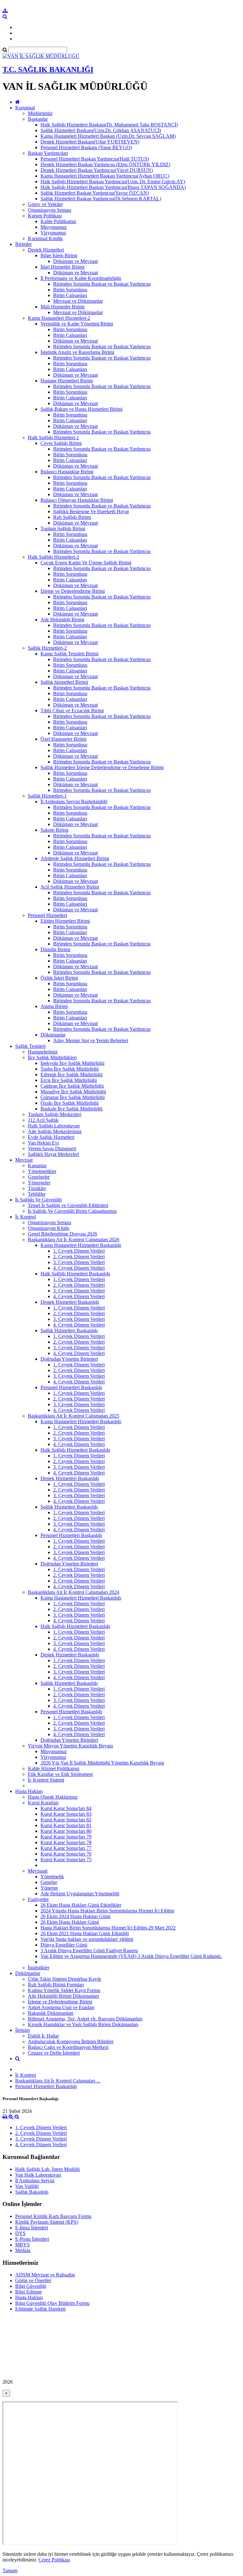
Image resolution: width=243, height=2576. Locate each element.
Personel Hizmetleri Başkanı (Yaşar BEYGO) (86, 147)
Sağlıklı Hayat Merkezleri (53, 1154)
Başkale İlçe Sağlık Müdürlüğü (72, 1109)
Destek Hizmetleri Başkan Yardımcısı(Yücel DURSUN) (97, 170)
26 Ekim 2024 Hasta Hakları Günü (75, 1916)
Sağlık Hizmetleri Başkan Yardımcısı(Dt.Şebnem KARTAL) (101, 199)
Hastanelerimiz (43, 1052)
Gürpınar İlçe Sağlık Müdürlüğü (73, 1097)
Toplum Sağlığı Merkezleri (55, 1114)
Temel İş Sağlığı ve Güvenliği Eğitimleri (68, 1205)
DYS (20, 2233)
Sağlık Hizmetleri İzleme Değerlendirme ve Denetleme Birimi (102, 767)
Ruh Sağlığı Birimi (72, 517)
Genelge (49, 1882)
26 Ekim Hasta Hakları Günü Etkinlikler (81, 1905)
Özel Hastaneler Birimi (63, 739)
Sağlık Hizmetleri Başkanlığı (69, 1331)
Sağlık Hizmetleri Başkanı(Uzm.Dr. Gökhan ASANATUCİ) (101, 130)
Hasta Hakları (29, 1791)
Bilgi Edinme (28, 2292)
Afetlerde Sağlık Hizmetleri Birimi (75, 858)
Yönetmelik (52, 1877)
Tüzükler (37, 1188)
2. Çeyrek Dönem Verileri (79, 1257)
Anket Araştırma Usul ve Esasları (61, 2007)
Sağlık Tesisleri (30, 1046)
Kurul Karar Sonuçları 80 (66, 1831)
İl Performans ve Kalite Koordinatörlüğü (81, 278)
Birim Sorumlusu (70, 290)
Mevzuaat (38, 1871)
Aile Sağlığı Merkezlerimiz (55, 1131)
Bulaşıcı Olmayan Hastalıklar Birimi (77, 500)
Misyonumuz (54, 227)
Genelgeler (39, 1177)
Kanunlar (37, 1166)
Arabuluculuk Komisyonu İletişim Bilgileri (71, 2041)
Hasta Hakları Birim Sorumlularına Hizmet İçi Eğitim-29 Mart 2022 (108, 1928)
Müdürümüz (40, 113)
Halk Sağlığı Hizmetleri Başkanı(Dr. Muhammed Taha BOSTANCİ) (109, 125)
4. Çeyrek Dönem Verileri (79, 1268)
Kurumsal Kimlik (45, 238)
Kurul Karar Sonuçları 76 (66, 1854)
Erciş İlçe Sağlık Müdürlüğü (69, 1080)
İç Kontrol (25, 1217)
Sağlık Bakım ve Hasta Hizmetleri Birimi (81, 409)
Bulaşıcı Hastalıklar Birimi (67, 472)
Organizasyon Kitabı (49, 1228)
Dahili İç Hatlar (43, 2036)
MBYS (22, 2245)
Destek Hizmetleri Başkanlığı (70, 1302)
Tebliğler (37, 1194)
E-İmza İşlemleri (32, 2228)
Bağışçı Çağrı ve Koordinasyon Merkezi (68, 2047)
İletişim (22, 2030)
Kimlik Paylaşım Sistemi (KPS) (47, 2222)
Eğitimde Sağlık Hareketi (40, 2309)
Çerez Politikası (54, 2560)
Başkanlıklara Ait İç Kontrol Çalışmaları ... (58, 2081)
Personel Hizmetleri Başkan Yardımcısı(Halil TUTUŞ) (95, 159)
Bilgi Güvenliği (31, 2286)
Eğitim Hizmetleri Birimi (65, 921)
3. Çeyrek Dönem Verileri (79, 1262)
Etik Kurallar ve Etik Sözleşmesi (60, 1774)
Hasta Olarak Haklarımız (53, 1797)
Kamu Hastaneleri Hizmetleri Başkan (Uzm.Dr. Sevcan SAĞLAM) (108, 136)
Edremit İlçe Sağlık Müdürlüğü (72, 1075)
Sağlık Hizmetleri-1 (47, 796)
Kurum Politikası (45, 216)
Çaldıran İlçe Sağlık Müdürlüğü (72, 1086)
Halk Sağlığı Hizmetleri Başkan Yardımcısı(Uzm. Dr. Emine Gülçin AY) (113, 182)
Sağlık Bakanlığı (32, 2192)
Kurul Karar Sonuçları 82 (66, 1820)
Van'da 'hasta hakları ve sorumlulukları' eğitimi (87, 1939)
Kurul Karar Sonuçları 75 (66, 1859)
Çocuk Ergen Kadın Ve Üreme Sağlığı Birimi (86, 563)
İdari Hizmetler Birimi (62, 267)
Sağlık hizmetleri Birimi (64, 682)
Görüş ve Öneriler (33, 2280)
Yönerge (49, 1888)
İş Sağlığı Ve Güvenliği (38, 1200)
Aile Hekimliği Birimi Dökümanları (63, 1996)
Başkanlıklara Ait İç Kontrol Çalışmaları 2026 (74, 1239)
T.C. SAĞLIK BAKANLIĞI (48, 70)
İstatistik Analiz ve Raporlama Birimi (77, 352)
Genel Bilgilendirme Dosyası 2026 (62, 1234)
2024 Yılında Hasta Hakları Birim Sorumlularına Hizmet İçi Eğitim (107, 1911)
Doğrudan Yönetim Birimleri (69, 1359)
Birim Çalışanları (70, 295)
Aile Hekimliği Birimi (62, 620)
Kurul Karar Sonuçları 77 (66, 1848)
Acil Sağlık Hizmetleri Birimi (70, 887)
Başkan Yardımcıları (48, 153)
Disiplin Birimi (55, 949)
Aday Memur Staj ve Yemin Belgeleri (91, 1040)
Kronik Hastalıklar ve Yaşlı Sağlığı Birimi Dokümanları (83, 2024)
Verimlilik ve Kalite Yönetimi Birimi (77, 324)
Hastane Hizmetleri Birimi (67, 381)
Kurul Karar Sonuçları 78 (66, 1842)
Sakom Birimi (54, 830)
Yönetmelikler (42, 1171)
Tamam (10, 2570)
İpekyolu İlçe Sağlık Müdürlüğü (72, 1063)
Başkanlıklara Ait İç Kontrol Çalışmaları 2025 (74, 1416)
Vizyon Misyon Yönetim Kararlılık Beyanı (70, 1746)
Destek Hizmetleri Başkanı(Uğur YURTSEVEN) (90, 142)
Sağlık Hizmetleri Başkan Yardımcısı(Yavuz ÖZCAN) (95, 193)
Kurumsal (25, 108)
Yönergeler (39, 1183)
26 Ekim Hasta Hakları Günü (70, 1922)
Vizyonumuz (53, 233)
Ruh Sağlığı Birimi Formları (56, 1985)
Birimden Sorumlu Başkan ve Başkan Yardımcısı (102, 284)
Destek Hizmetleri (46, 250)
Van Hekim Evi (43, 1143)
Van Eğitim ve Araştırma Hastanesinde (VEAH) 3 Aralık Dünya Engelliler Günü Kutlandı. (131, 1956)
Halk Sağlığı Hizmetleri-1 (53, 437)
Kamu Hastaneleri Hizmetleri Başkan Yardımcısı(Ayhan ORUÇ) (105, 176)
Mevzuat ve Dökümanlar (78, 301)
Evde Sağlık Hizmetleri (51, 1137)
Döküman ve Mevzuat (75, 261)
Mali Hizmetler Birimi (62, 307)
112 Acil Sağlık (43, 1120)
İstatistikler (39, 1968)
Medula (23, 2250)
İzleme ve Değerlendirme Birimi (73, 591)
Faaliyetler (38, 1899)
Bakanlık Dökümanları (51, 2013)
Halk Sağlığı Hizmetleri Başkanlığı (75, 1274)
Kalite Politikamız (58, 221)
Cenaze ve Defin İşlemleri (54, 2053)
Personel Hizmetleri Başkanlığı (71, 1387)
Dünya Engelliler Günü (64, 1945)
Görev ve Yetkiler (45, 204)
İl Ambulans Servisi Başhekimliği (74, 802)
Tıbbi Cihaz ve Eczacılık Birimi (72, 711)
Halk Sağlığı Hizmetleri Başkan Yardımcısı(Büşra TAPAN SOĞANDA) (113, 187)
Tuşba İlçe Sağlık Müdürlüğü (70, 1069)
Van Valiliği (27, 2186)
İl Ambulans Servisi (35, 2181)
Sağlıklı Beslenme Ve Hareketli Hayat (91, 511)
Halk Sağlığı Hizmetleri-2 (53, 557)
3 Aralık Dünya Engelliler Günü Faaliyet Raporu (89, 1950)
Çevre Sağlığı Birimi (61, 443)
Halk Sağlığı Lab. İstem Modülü (47, 2169)
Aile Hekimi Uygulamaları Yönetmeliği (80, 1894)
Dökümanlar (53, 1035)
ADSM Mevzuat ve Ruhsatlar (45, 2275)
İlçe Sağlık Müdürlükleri (52, 1057)
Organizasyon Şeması (50, 210)
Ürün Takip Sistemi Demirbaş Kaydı (64, 1979)
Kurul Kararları (43, 1803)
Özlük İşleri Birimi (59, 978)
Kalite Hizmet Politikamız (54, 1768)
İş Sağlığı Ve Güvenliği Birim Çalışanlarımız (72, 1211)
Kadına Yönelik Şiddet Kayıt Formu (64, 1990)
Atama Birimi (54, 1006)
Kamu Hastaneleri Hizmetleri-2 (59, 318)
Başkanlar (38, 119)
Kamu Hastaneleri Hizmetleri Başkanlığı (81, 1245)
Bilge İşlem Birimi (59, 255)
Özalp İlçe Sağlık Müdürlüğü (70, 1103)
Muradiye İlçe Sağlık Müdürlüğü (73, 1092)
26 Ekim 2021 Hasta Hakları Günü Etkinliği (85, 1933)
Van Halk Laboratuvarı (38, 2175)
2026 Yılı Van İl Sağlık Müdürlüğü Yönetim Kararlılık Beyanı (102, 1763)
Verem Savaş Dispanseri (52, 1148)
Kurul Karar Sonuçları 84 (66, 1808)
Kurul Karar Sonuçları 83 (66, 1814)
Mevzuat (24, 1160)
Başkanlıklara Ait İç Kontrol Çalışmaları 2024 (74, 1592)
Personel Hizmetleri (47, 915)
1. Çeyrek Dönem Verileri (79, 1251)
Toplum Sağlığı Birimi (63, 529)
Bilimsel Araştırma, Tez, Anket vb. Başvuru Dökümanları (85, 2019)
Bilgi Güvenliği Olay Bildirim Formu (52, 2303)
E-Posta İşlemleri (32, 2239)
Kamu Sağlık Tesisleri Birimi (69, 654)
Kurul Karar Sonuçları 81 (66, 1825)
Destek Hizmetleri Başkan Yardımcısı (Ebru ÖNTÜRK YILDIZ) (105, 164)
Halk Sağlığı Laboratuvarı (54, 1126)
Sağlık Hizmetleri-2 (47, 648)
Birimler (23, 244)
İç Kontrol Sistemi (46, 1780)
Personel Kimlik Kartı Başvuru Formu (53, 2216)
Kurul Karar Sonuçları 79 (66, 1837)
